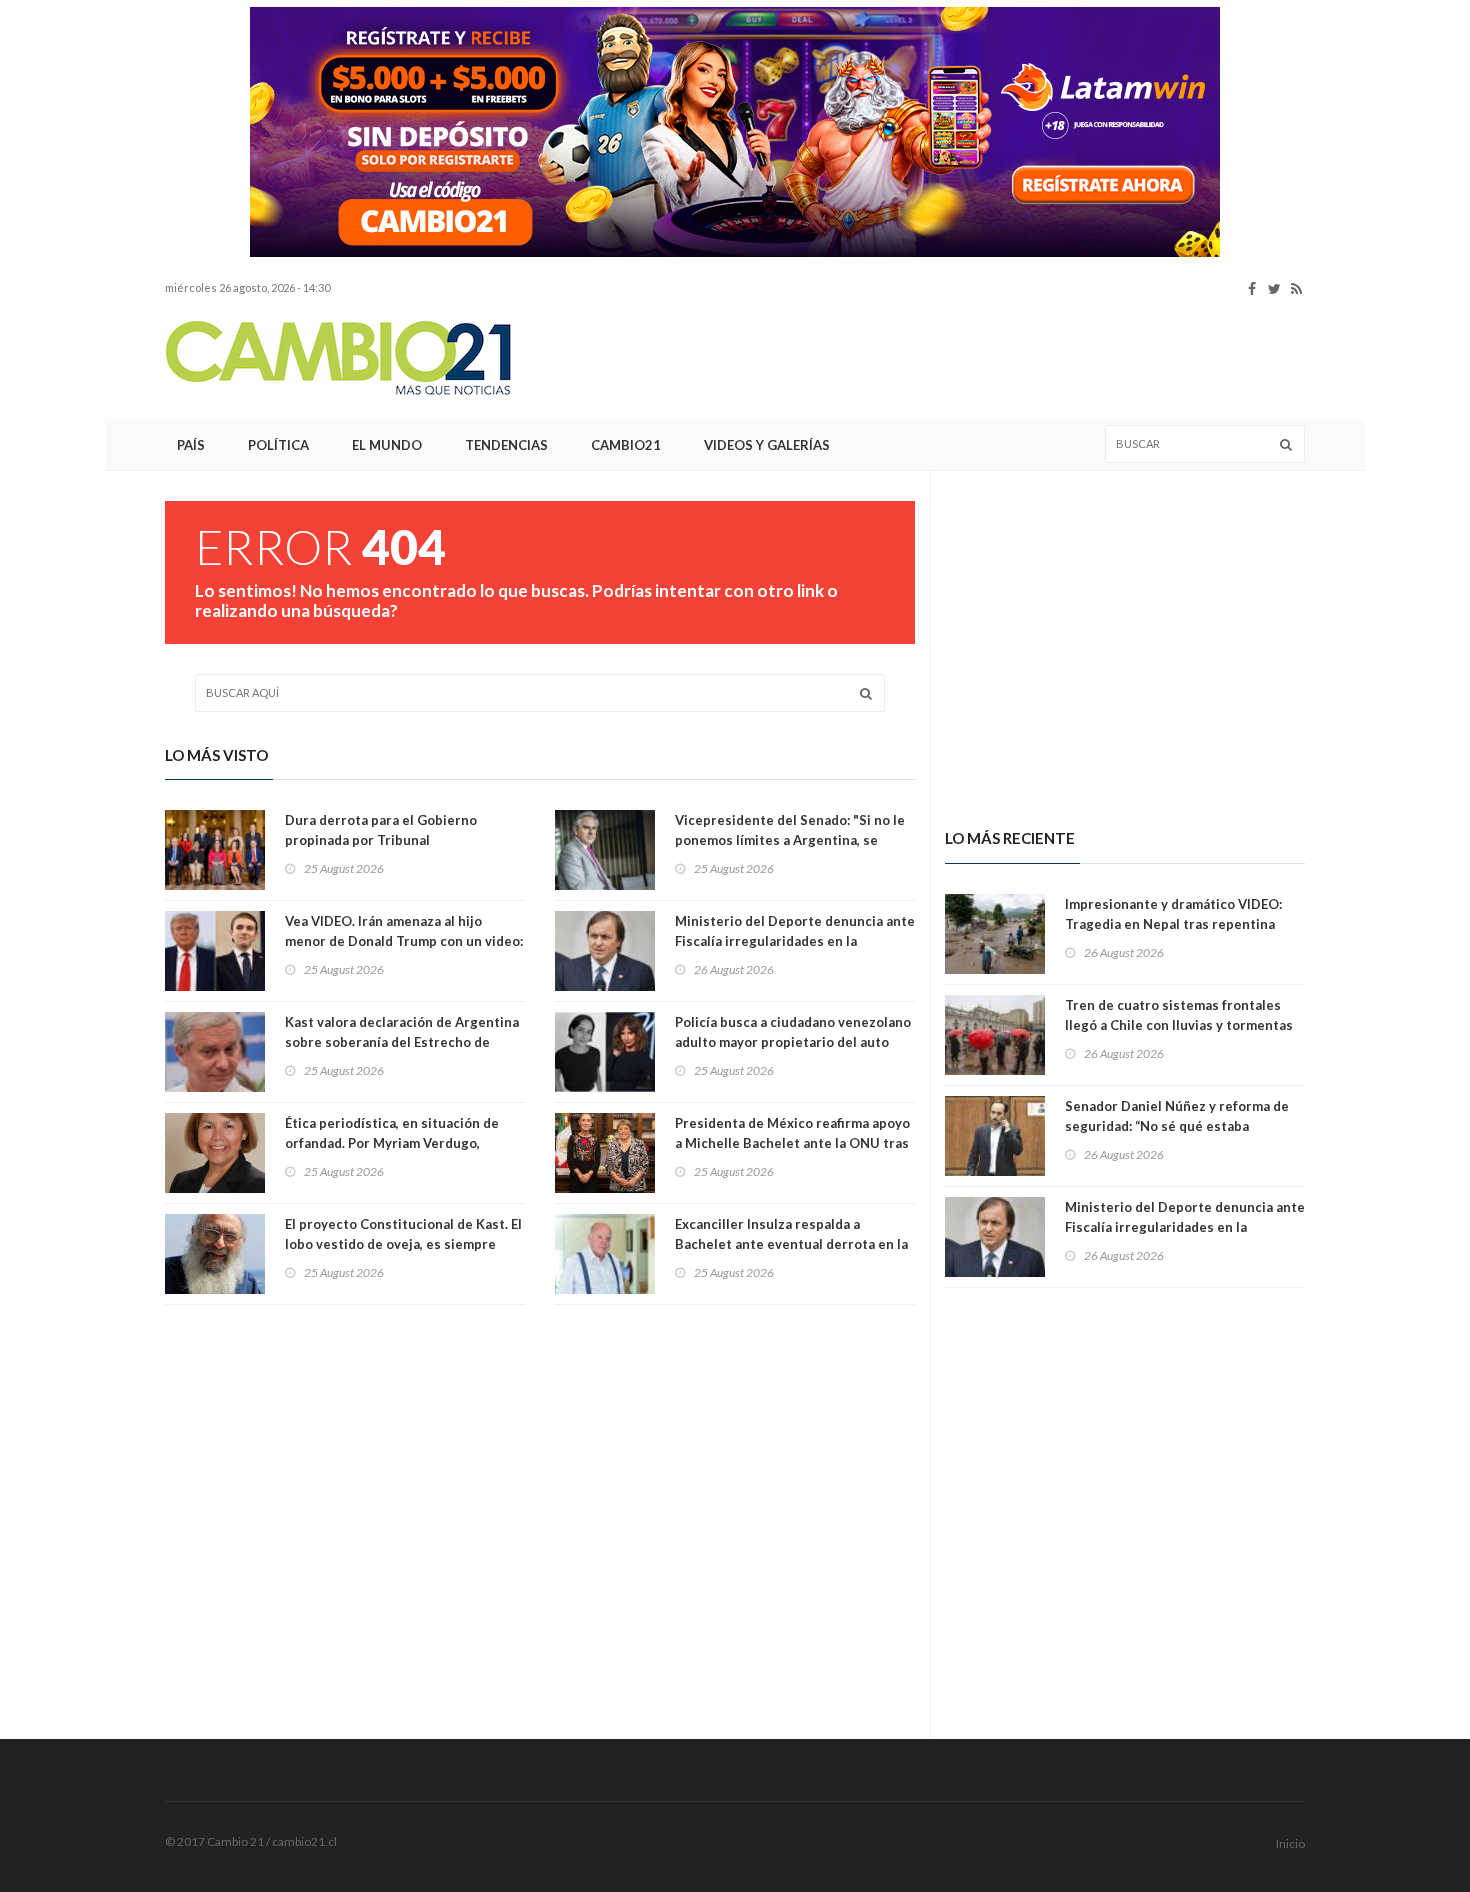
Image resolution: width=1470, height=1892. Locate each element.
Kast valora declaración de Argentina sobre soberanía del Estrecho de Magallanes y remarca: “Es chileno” (402, 1042)
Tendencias (506, 445)
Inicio (1290, 1843)
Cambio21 (626, 445)
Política (278, 445)
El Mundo (387, 445)
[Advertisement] (941, 359)
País (191, 445)
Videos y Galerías (767, 445)
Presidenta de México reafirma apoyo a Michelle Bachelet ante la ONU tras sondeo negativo (792, 1143)
